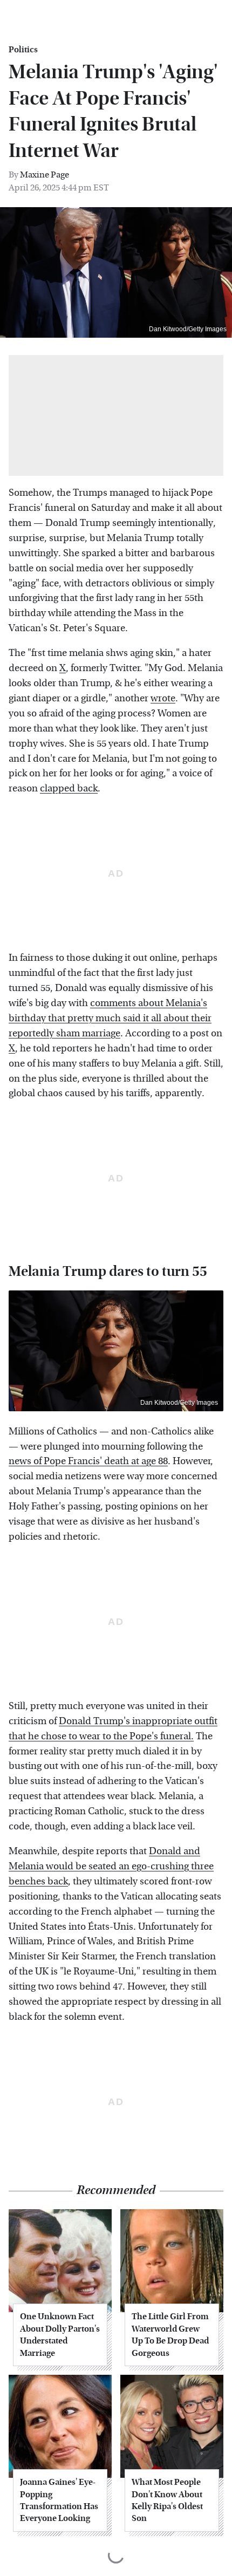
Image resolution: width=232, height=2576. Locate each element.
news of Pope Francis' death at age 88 (88, 1461)
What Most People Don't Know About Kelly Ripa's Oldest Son (167, 2500)
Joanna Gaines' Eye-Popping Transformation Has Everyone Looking (59, 2500)
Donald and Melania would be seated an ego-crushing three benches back (111, 1866)
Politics (23, 50)
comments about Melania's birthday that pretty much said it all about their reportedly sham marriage (110, 1018)
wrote (163, 698)
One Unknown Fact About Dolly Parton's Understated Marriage (60, 2334)
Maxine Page (45, 175)
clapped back (69, 788)
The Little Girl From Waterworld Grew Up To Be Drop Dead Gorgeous (170, 2334)
